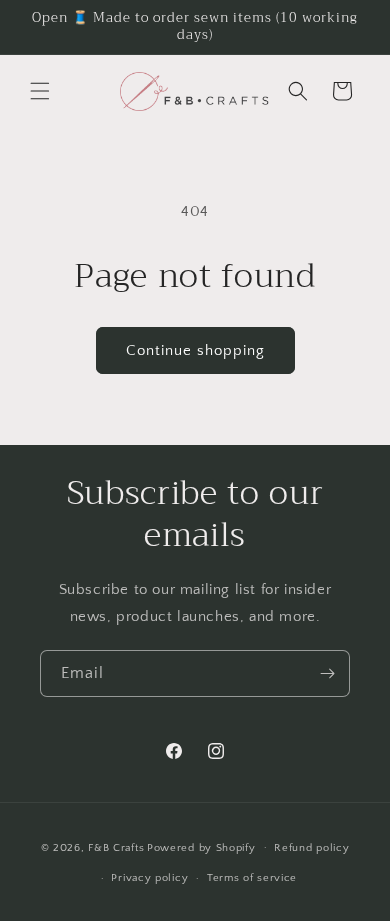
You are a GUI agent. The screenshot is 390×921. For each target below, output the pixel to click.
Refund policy (311, 848)
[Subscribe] (327, 673)
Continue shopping (195, 350)
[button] (40, 91)
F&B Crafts (116, 847)
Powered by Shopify (201, 847)
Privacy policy (149, 878)
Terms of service (252, 878)
